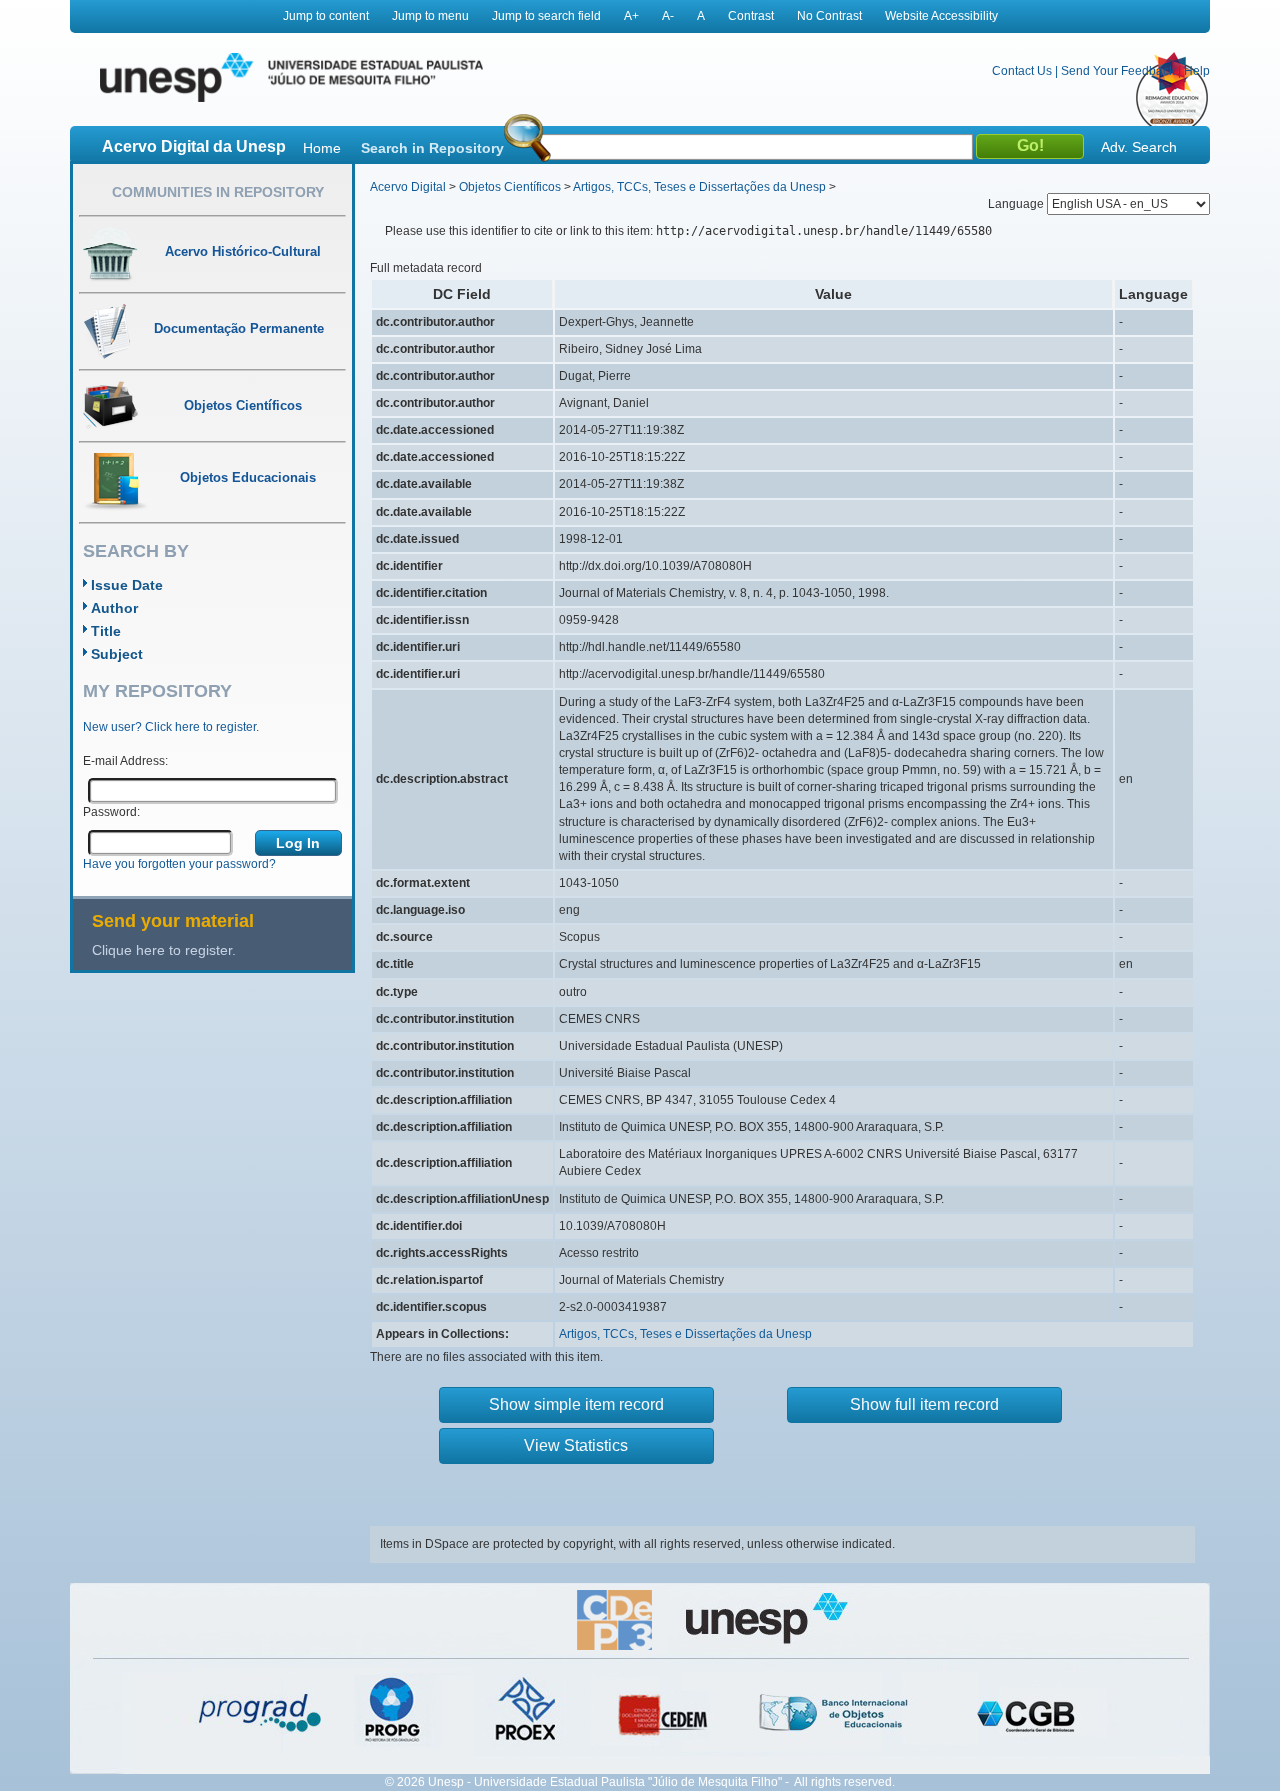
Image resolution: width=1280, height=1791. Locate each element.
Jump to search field (546, 16)
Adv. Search (1139, 147)
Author (114, 608)
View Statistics (576, 1445)
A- (668, 16)
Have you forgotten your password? (179, 864)
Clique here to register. (164, 950)
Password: (111, 812)
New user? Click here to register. (171, 727)
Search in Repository (432, 148)
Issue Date (127, 585)
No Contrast (829, 16)
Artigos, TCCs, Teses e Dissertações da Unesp (699, 187)
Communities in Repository (218, 192)
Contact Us (1022, 71)
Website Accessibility (941, 16)
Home (322, 148)
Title (106, 631)
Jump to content (326, 16)
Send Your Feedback (1118, 71)
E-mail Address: (125, 761)
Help (1197, 71)
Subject (117, 654)
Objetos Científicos (510, 187)
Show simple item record (576, 1404)
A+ (631, 16)
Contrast (751, 16)
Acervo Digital (408, 187)
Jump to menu (430, 16)
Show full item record (924, 1404)
